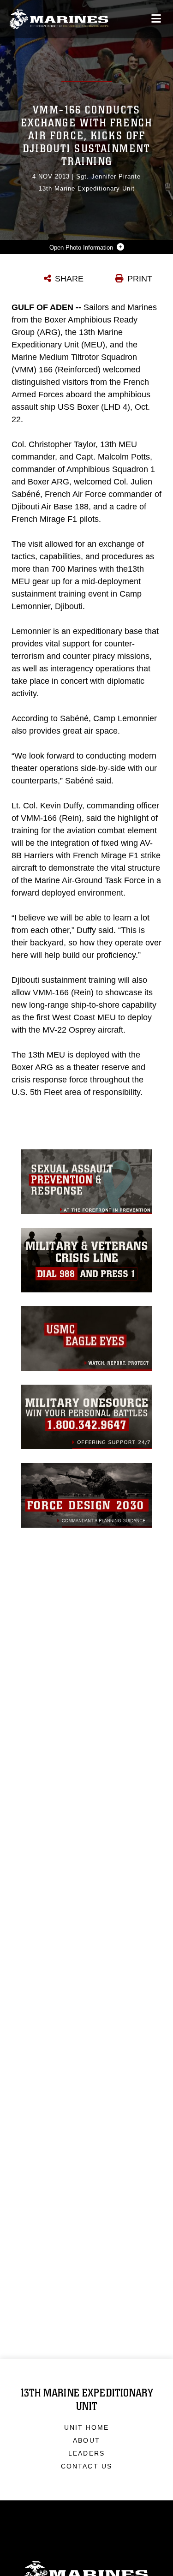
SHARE (69, 279)
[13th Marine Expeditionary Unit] (59, 19)
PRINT (140, 279)
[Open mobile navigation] (156, 19)
